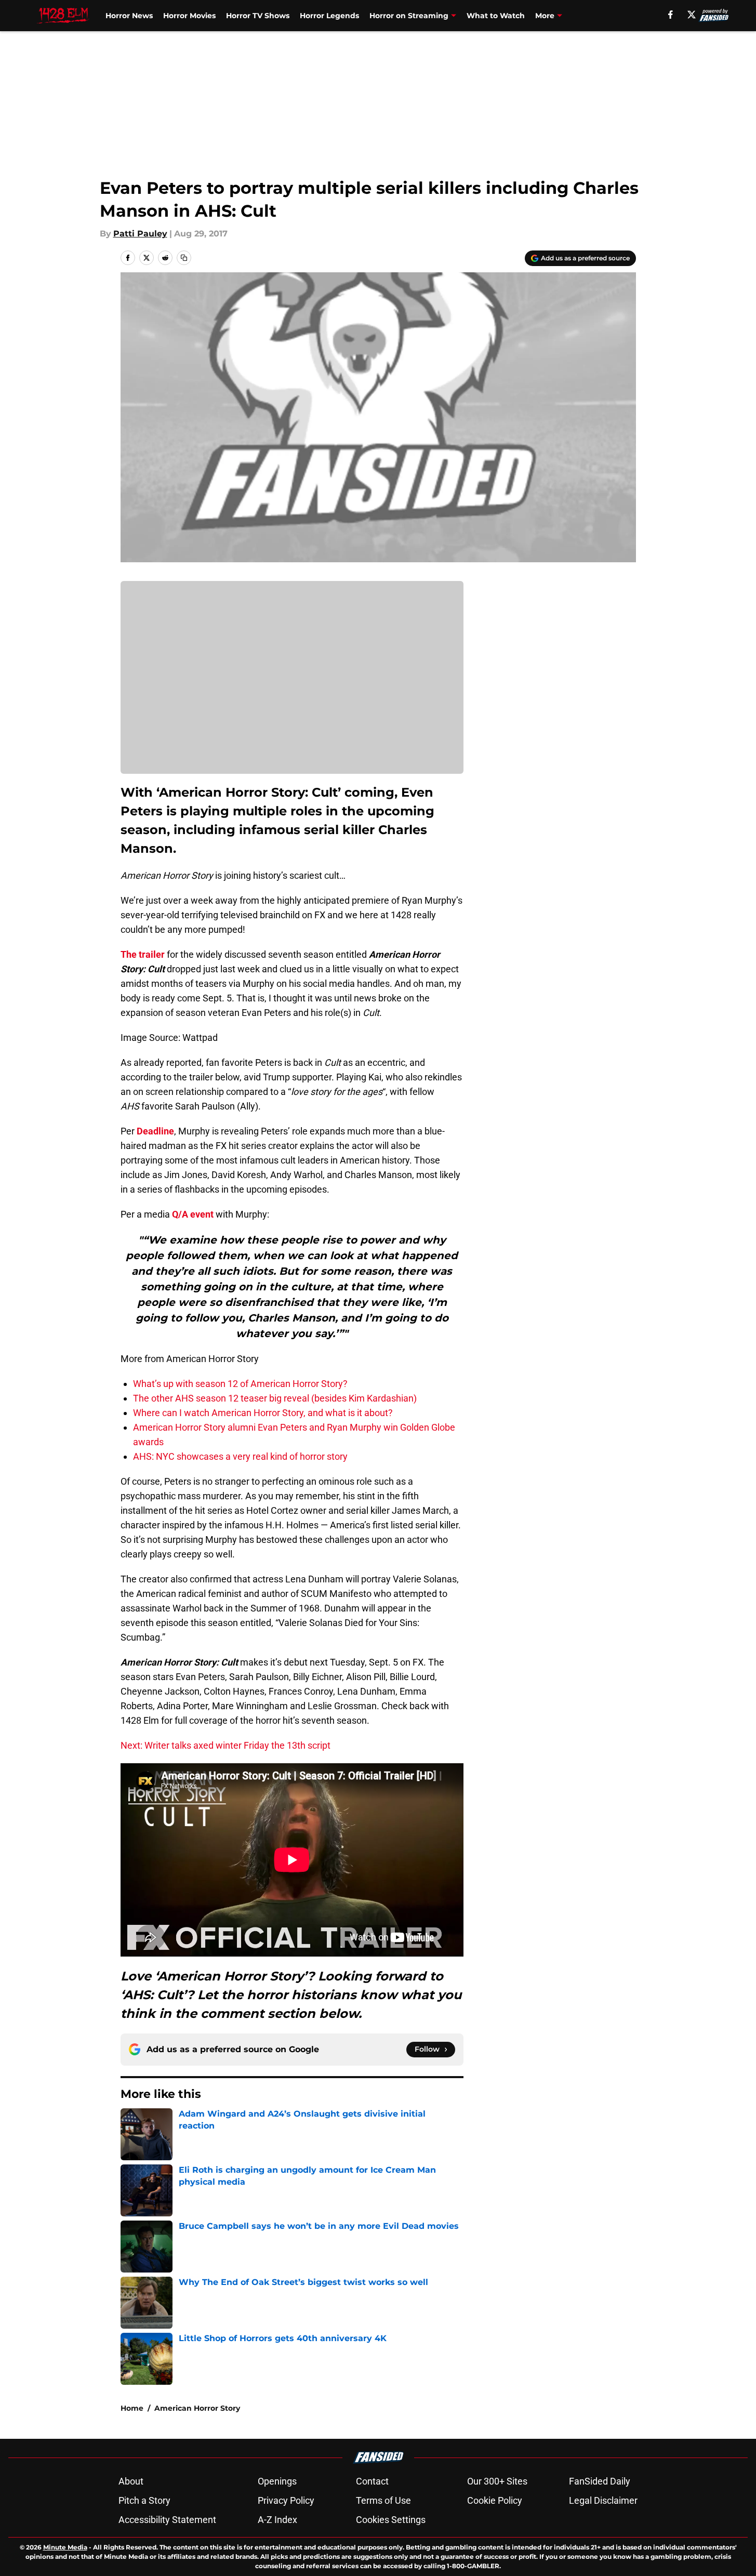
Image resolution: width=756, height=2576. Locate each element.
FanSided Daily (600, 2481)
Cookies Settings (391, 2520)
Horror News (129, 16)
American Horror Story (197, 2408)
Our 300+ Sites (497, 2481)
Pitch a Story (144, 2500)
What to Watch (496, 16)
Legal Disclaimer (603, 2500)
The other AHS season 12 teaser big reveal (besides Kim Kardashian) (275, 1398)
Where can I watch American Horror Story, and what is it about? (263, 1413)
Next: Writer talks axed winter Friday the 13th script (226, 1745)
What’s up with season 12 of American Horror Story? (240, 1384)
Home (132, 2408)
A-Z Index (277, 2520)
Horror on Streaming (409, 16)
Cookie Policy (495, 2500)
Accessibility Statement (167, 2520)
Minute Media (65, 2547)
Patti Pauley (140, 234)
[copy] (184, 258)
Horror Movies (189, 16)
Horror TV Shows (258, 16)
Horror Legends (329, 16)
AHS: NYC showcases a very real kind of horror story (240, 1456)
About (131, 2481)
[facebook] (671, 15)
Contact (372, 2481)
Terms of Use (383, 2500)
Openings (277, 2481)
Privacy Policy (286, 2500)
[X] (692, 15)
